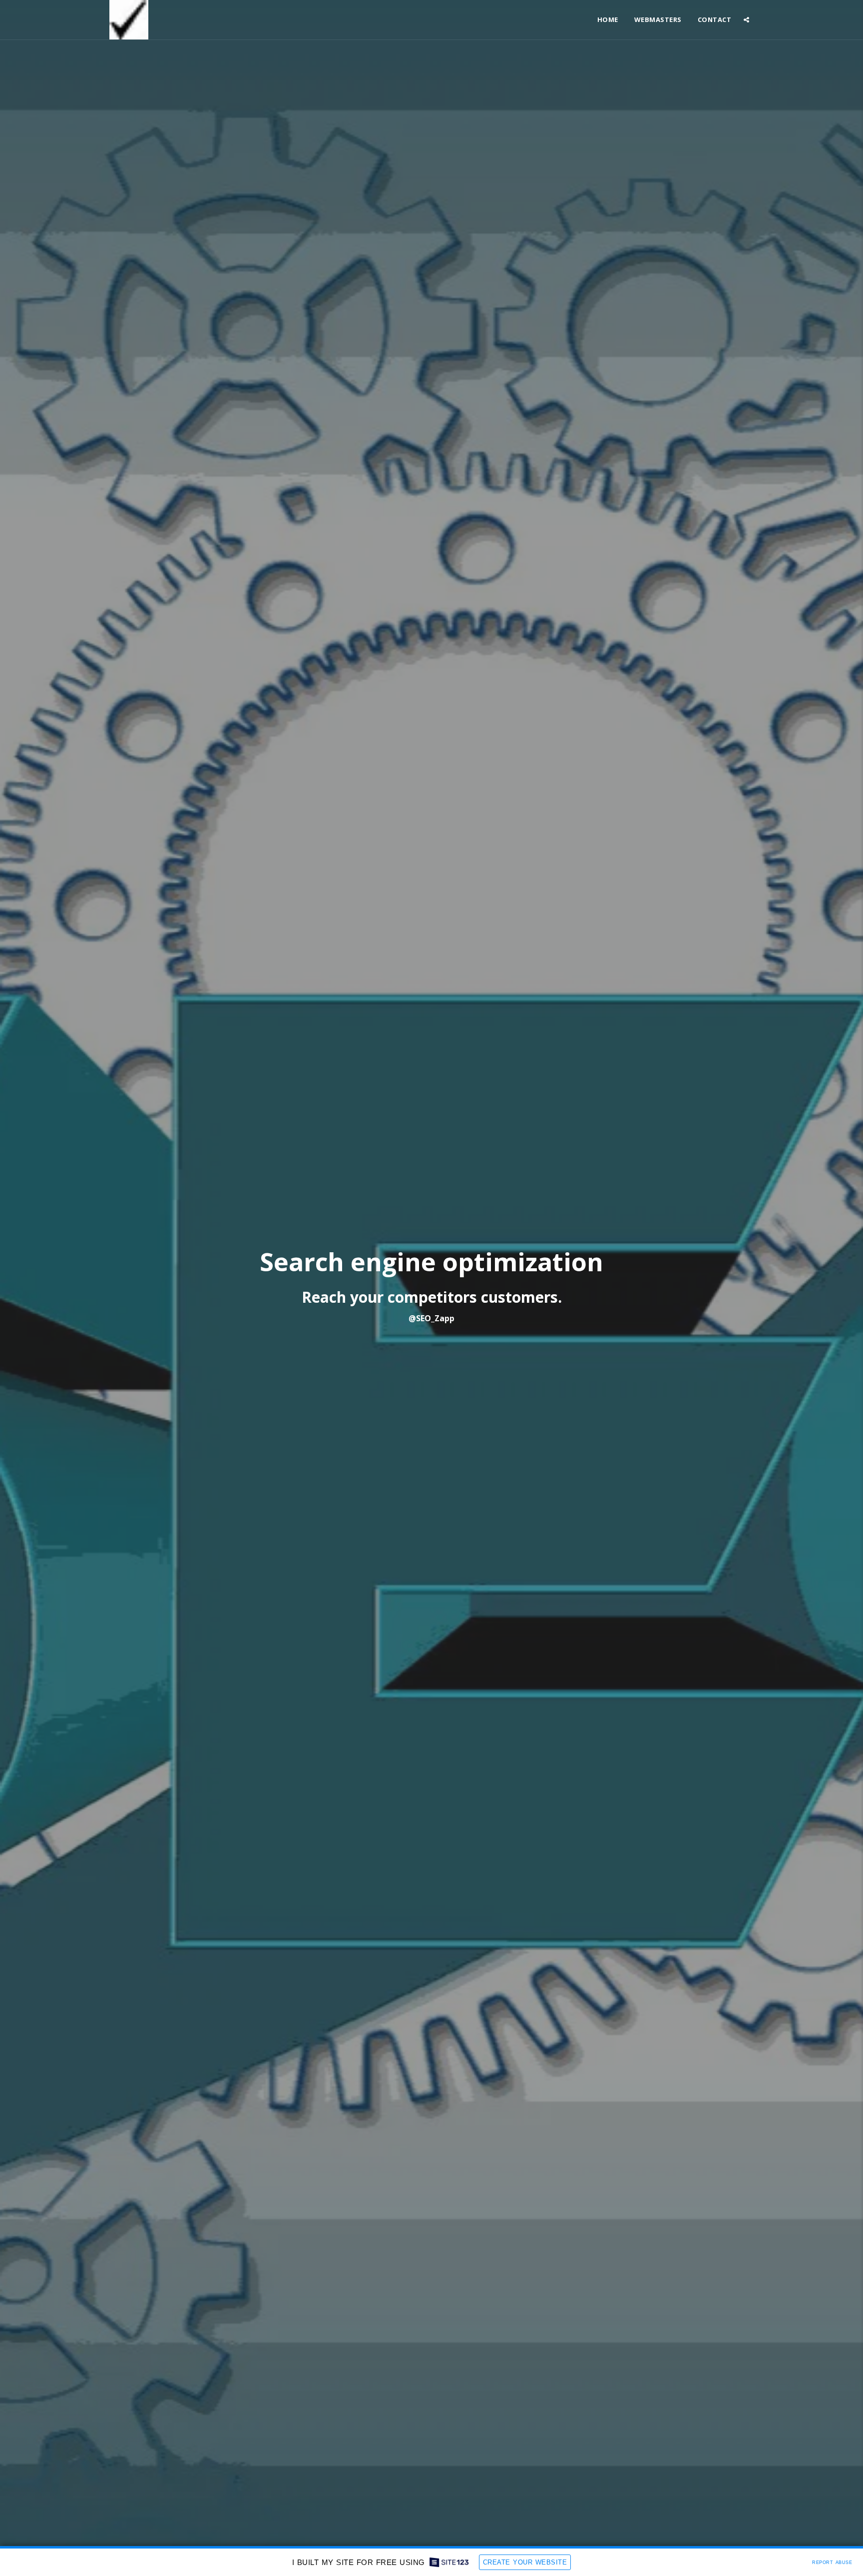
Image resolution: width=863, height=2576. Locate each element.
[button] (746, 20)
